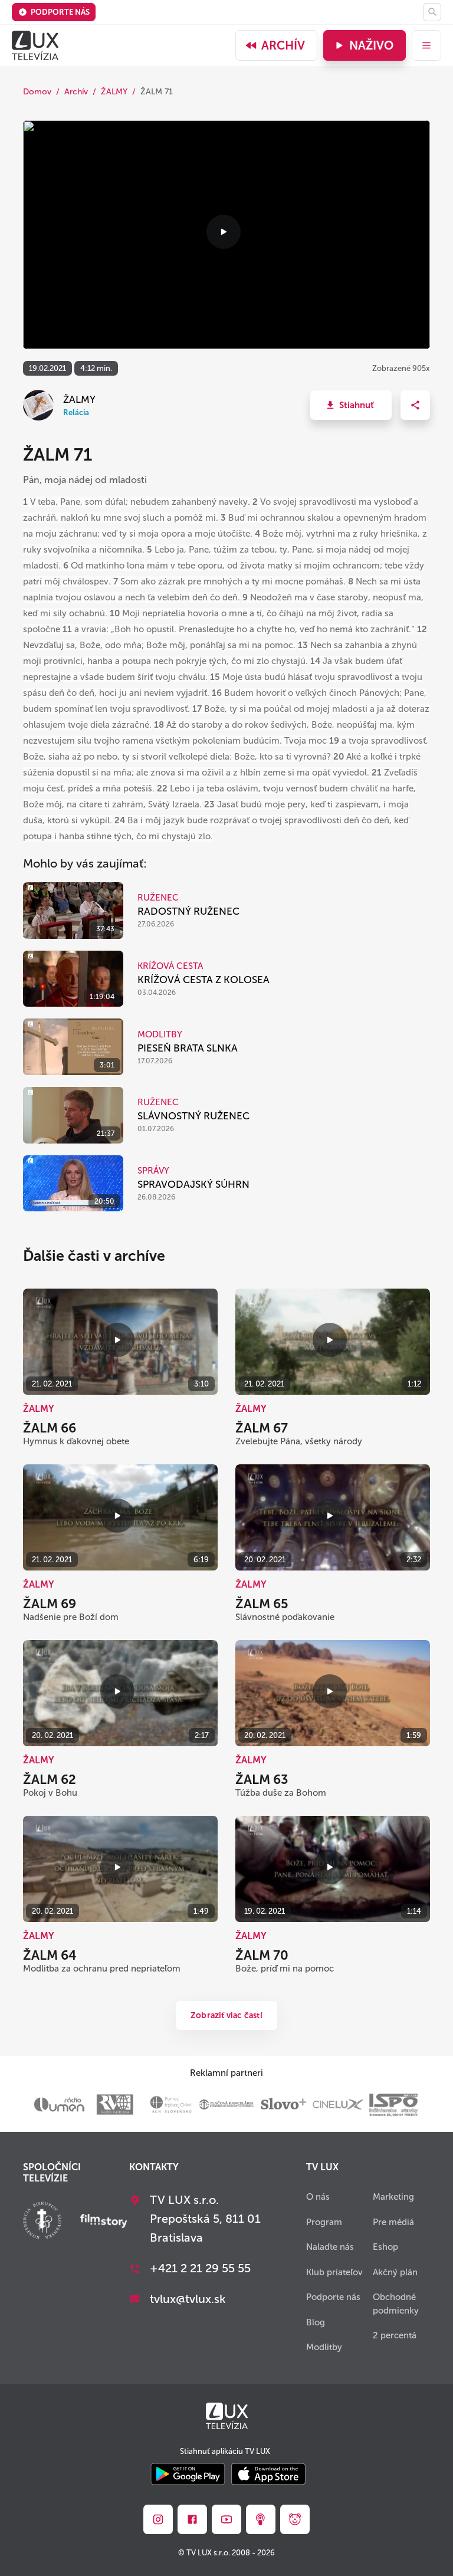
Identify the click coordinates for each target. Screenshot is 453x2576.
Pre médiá (393, 2222)
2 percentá (395, 2335)
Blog (316, 2322)
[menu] (426, 45)
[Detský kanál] (295, 2519)
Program (324, 2222)
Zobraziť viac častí (226, 2015)
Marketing (393, 2197)
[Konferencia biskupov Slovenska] (42, 2222)
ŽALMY (114, 92)
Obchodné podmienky (396, 2304)
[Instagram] (158, 2519)
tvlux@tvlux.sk (188, 2299)
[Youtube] (226, 2519)
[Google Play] (188, 2475)
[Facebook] (192, 2519)
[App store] (268, 2475)
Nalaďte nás (330, 2247)
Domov (37, 92)
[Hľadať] (432, 12)
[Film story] (104, 2222)
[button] (351, 405)
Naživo (371, 45)
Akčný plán (395, 2272)
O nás (318, 2197)
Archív (283, 45)
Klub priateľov (334, 2272)
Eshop (385, 2247)
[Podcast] (261, 2519)
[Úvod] (35, 45)
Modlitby (324, 2347)
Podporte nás (60, 12)
